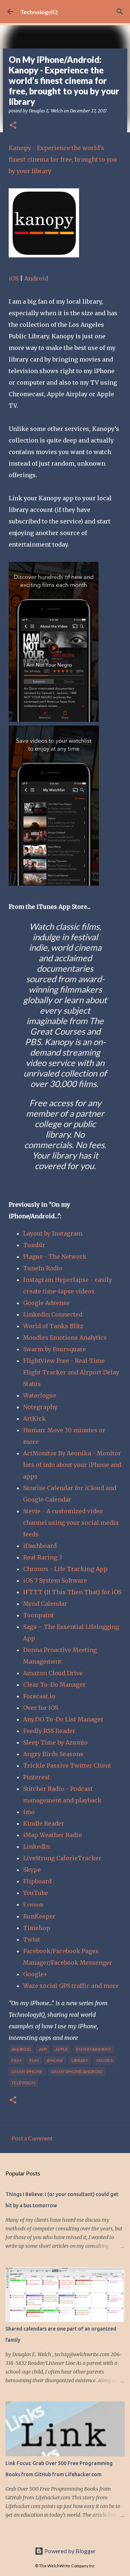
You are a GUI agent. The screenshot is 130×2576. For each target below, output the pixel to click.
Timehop (37, 1928)
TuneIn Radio (43, 1268)
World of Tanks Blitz (53, 1326)
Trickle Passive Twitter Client (67, 1766)
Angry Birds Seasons (53, 1754)
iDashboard (40, 1546)
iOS (14, 278)
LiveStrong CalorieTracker (62, 1858)
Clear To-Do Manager (54, 1685)
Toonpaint (39, 1615)
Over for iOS (41, 1708)
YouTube (36, 1893)
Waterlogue (40, 1395)
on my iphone (27, 2072)
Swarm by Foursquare (55, 1349)
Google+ (35, 1974)
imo (29, 1812)
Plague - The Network (55, 1257)
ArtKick (34, 1418)
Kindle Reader (44, 1823)
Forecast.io (39, 1696)
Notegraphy (40, 1407)
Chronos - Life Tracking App (65, 1569)
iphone (55, 2060)
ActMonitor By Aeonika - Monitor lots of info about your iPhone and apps (72, 1465)
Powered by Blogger (70, 2551)
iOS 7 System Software (55, 1580)
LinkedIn (36, 1847)
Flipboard (37, 1881)
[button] (13, 126)
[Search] (120, 12)
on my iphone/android (77, 2072)
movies (105, 2060)
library (80, 2060)
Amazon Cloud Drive (53, 1673)
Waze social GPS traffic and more (71, 1986)
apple (62, 2049)
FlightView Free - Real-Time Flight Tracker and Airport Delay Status (71, 1372)
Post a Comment (32, 2138)
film (16, 2060)
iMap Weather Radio (53, 1835)
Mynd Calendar (45, 1604)
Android (36, 278)
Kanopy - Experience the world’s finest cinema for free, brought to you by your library (63, 159)
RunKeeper (39, 1916)
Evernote (33, 1905)
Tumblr (34, 1245)
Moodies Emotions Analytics (65, 1338)
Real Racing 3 (43, 1557)
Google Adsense (46, 1303)
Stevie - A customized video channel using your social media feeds (71, 1523)
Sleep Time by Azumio (55, 1742)
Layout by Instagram (53, 1233)
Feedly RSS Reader (49, 1731)
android (21, 2049)
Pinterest (36, 1777)
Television (23, 2083)
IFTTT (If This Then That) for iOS (72, 1592)
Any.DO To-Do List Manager (63, 1719)
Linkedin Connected (53, 1314)
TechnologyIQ (39, 12)
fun (34, 2060)
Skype (32, 1870)
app (43, 2049)
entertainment (94, 2049)
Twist (32, 1939)
